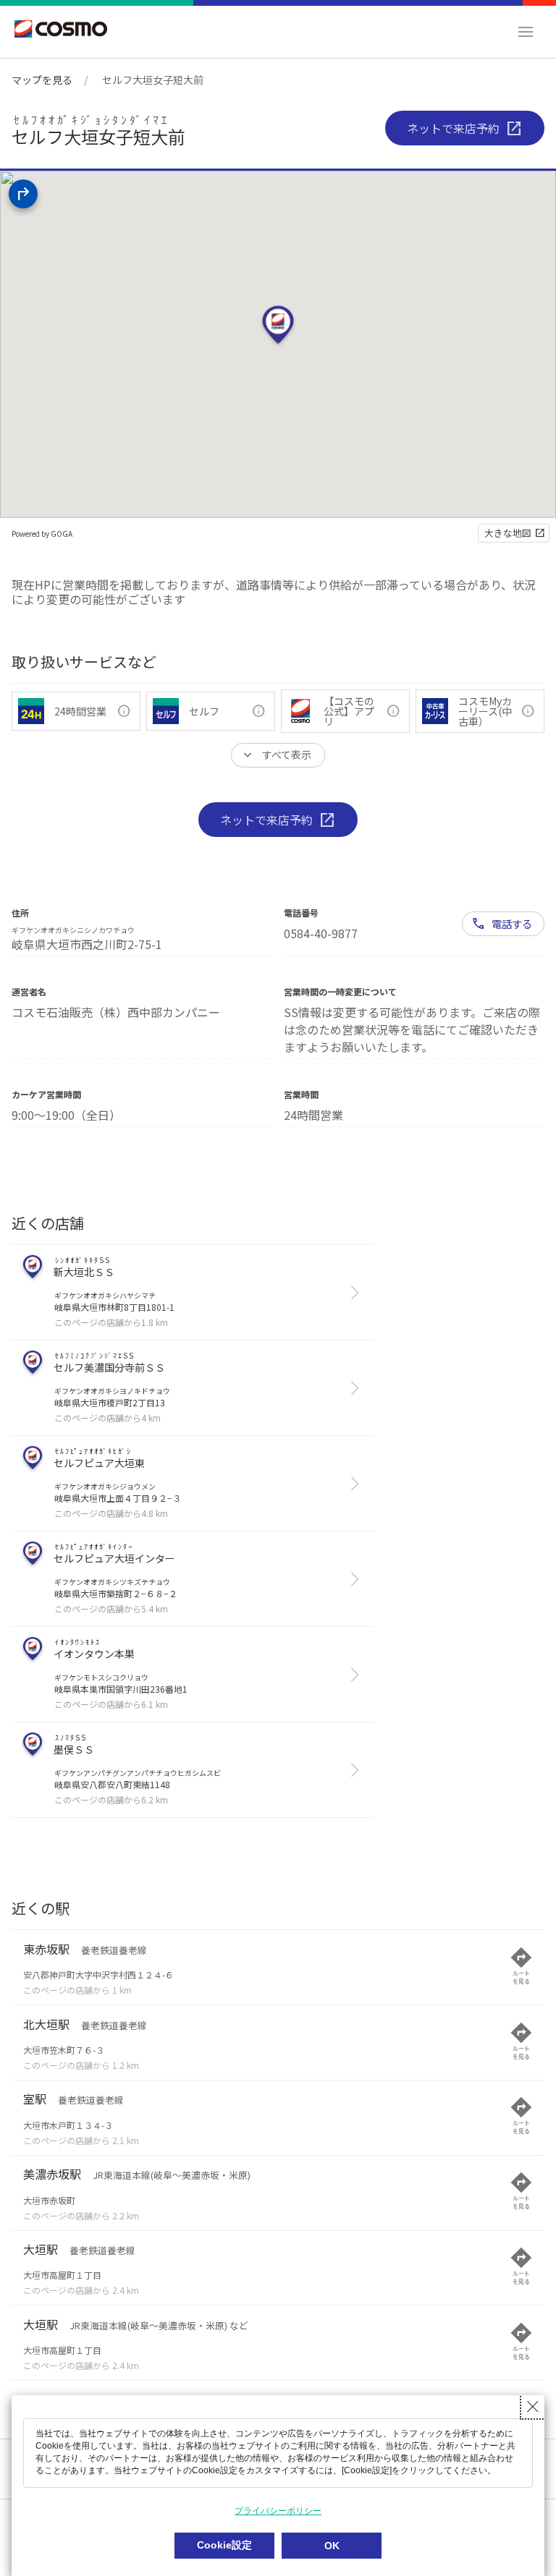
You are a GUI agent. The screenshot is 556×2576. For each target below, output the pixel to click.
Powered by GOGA (42, 534)
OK (332, 2546)
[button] (526, 32)
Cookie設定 (224, 2545)
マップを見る (42, 80)
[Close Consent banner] (533, 2407)
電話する (512, 923)
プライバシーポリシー (278, 2511)
